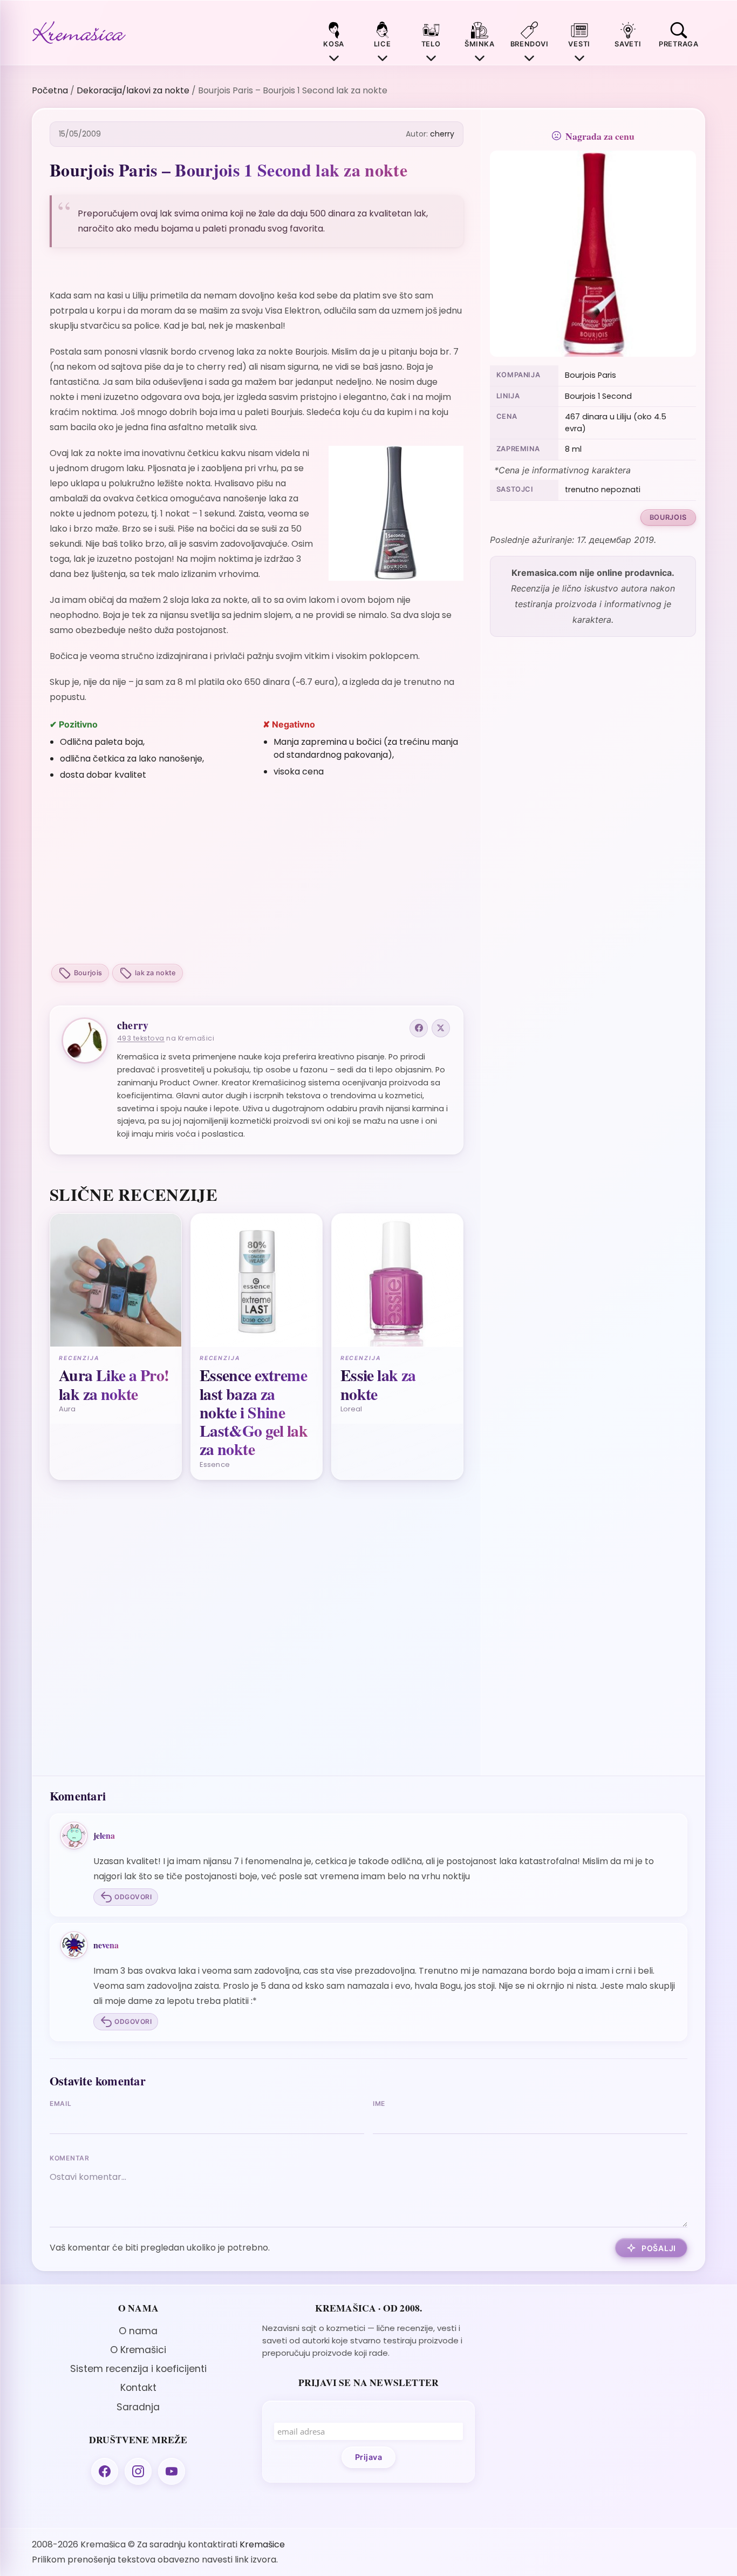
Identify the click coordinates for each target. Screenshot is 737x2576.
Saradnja (138, 2407)
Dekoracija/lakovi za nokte (133, 90)
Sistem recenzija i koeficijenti (138, 2369)
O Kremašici (138, 2350)
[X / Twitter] (441, 1028)
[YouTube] (172, 2471)
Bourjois (88, 973)
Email (61, 2103)
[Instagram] (138, 2471)
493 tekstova (141, 1038)
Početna (50, 90)
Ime (379, 2103)
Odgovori (133, 1897)
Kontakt (138, 2388)
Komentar (70, 2158)
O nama (138, 2331)
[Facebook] (419, 1028)
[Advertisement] (257, 874)
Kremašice (262, 2544)
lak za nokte (155, 973)
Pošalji (659, 2248)
